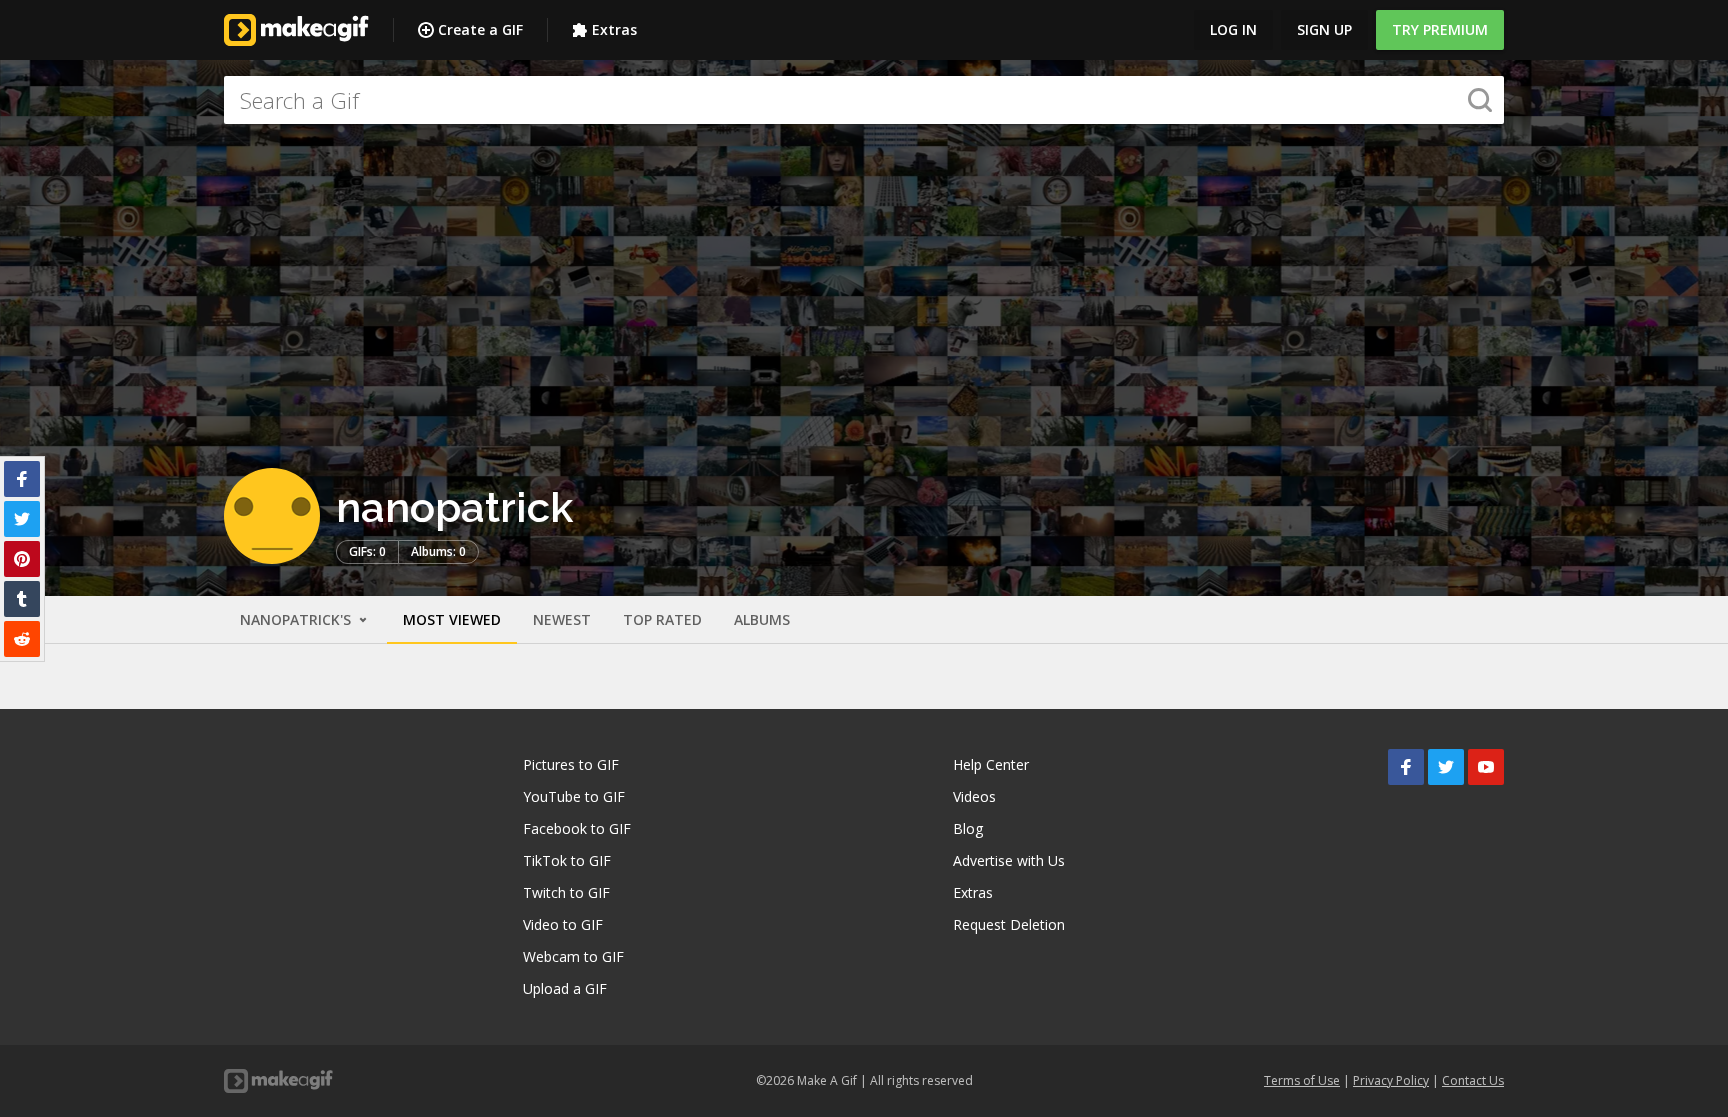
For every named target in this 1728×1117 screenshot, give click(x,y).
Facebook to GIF (577, 828)
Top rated (662, 619)
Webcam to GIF (573, 956)
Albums (762, 619)
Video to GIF (563, 924)
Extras (614, 29)
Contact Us (1473, 1080)
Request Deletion (1009, 924)
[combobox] (864, 100)
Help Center (991, 764)
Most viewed (452, 619)
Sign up (1324, 29)
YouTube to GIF (574, 796)
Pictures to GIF (571, 764)
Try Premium (1440, 29)
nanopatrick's (297, 619)
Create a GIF (480, 29)
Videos (974, 796)
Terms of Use (1302, 1080)
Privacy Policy (1391, 1080)
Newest (562, 619)
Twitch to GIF (566, 892)
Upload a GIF (565, 988)
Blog (968, 828)
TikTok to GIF (567, 860)
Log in (1233, 29)
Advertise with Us (1009, 860)
